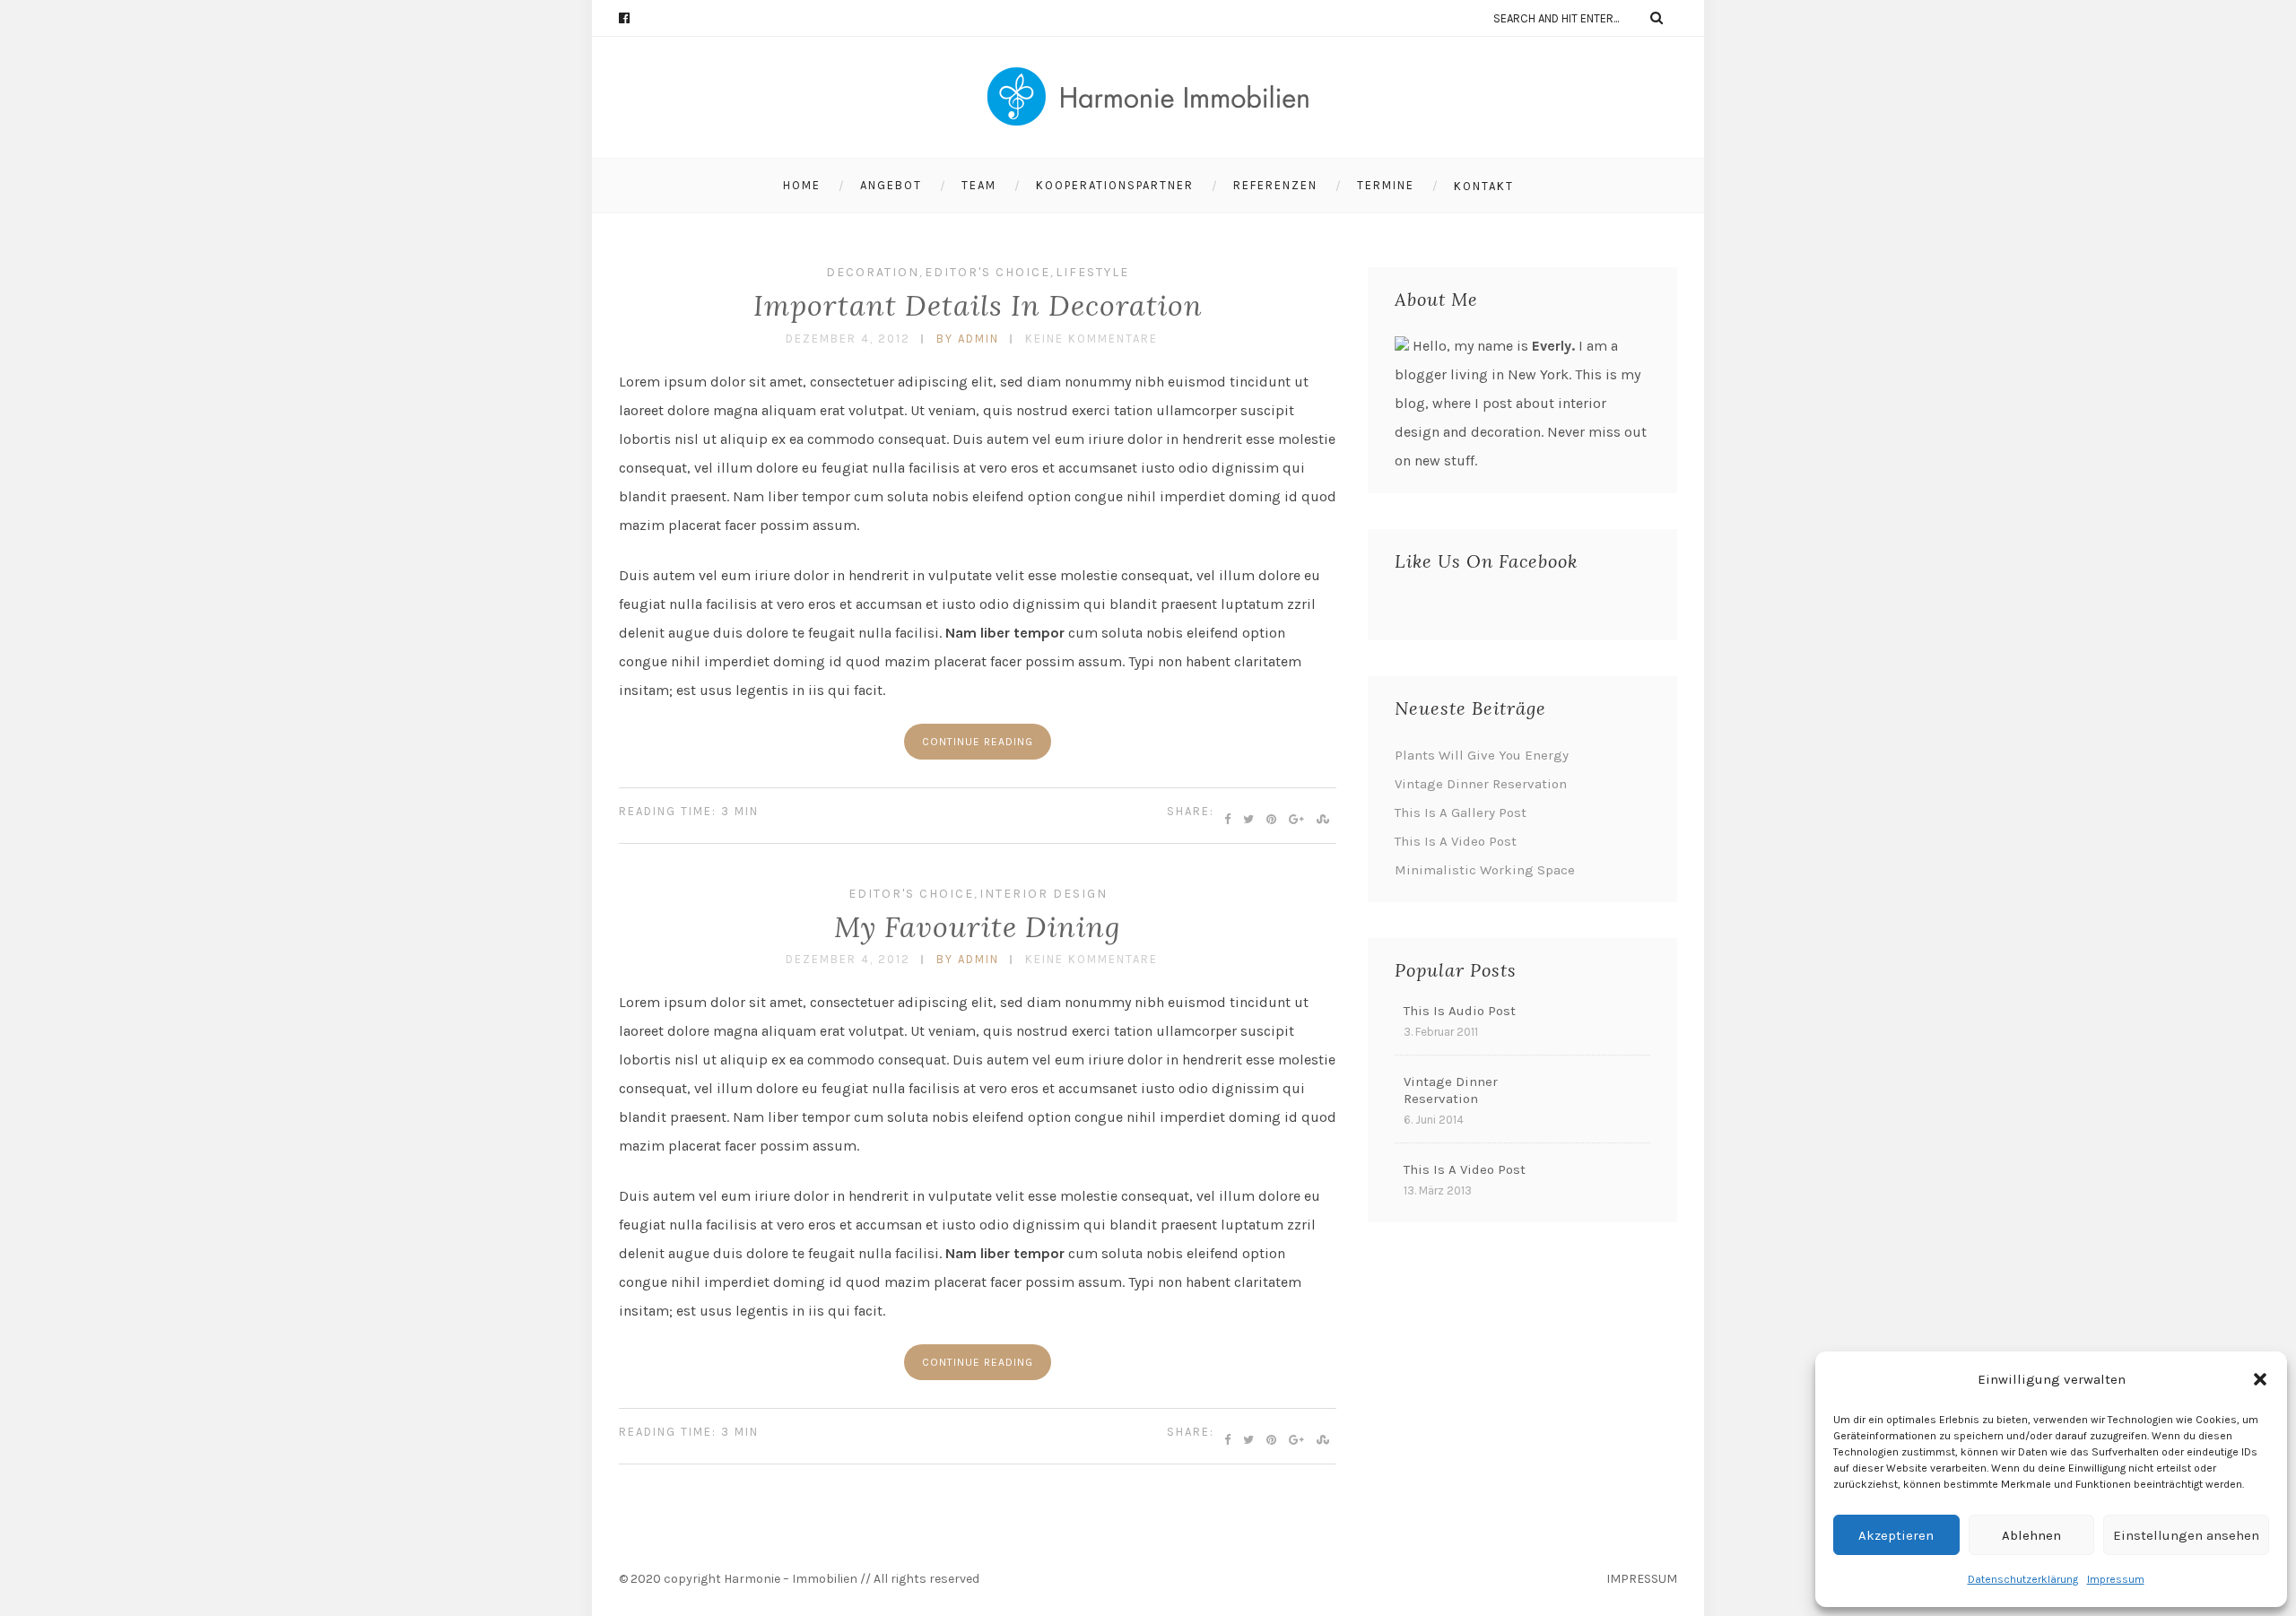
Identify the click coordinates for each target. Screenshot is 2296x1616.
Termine (1386, 185)
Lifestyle (1092, 272)
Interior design (1044, 894)
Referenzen (1275, 185)
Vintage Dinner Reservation (1481, 784)
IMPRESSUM (1642, 1579)
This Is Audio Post (1460, 1011)
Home (802, 185)
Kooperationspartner (1115, 185)
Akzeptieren (1896, 1535)
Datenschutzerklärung (2023, 1579)
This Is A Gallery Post (1461, 812)
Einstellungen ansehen (2186, 1535)
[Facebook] (632, 18)
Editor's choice (987, 272)
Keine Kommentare (1091, 339)
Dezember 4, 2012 (848, 339)
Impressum (2116, 1579)
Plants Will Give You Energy (1482, 755)
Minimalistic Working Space (1485, 870)
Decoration (873, 272)
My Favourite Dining (978, 927)
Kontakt (1484, 186)
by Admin (968, 339)
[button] (2260, 1379)
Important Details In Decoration (978, 305)
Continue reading (978, 742)
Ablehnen (2031, 1535)
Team (979, 185)
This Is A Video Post (1456, 841)
